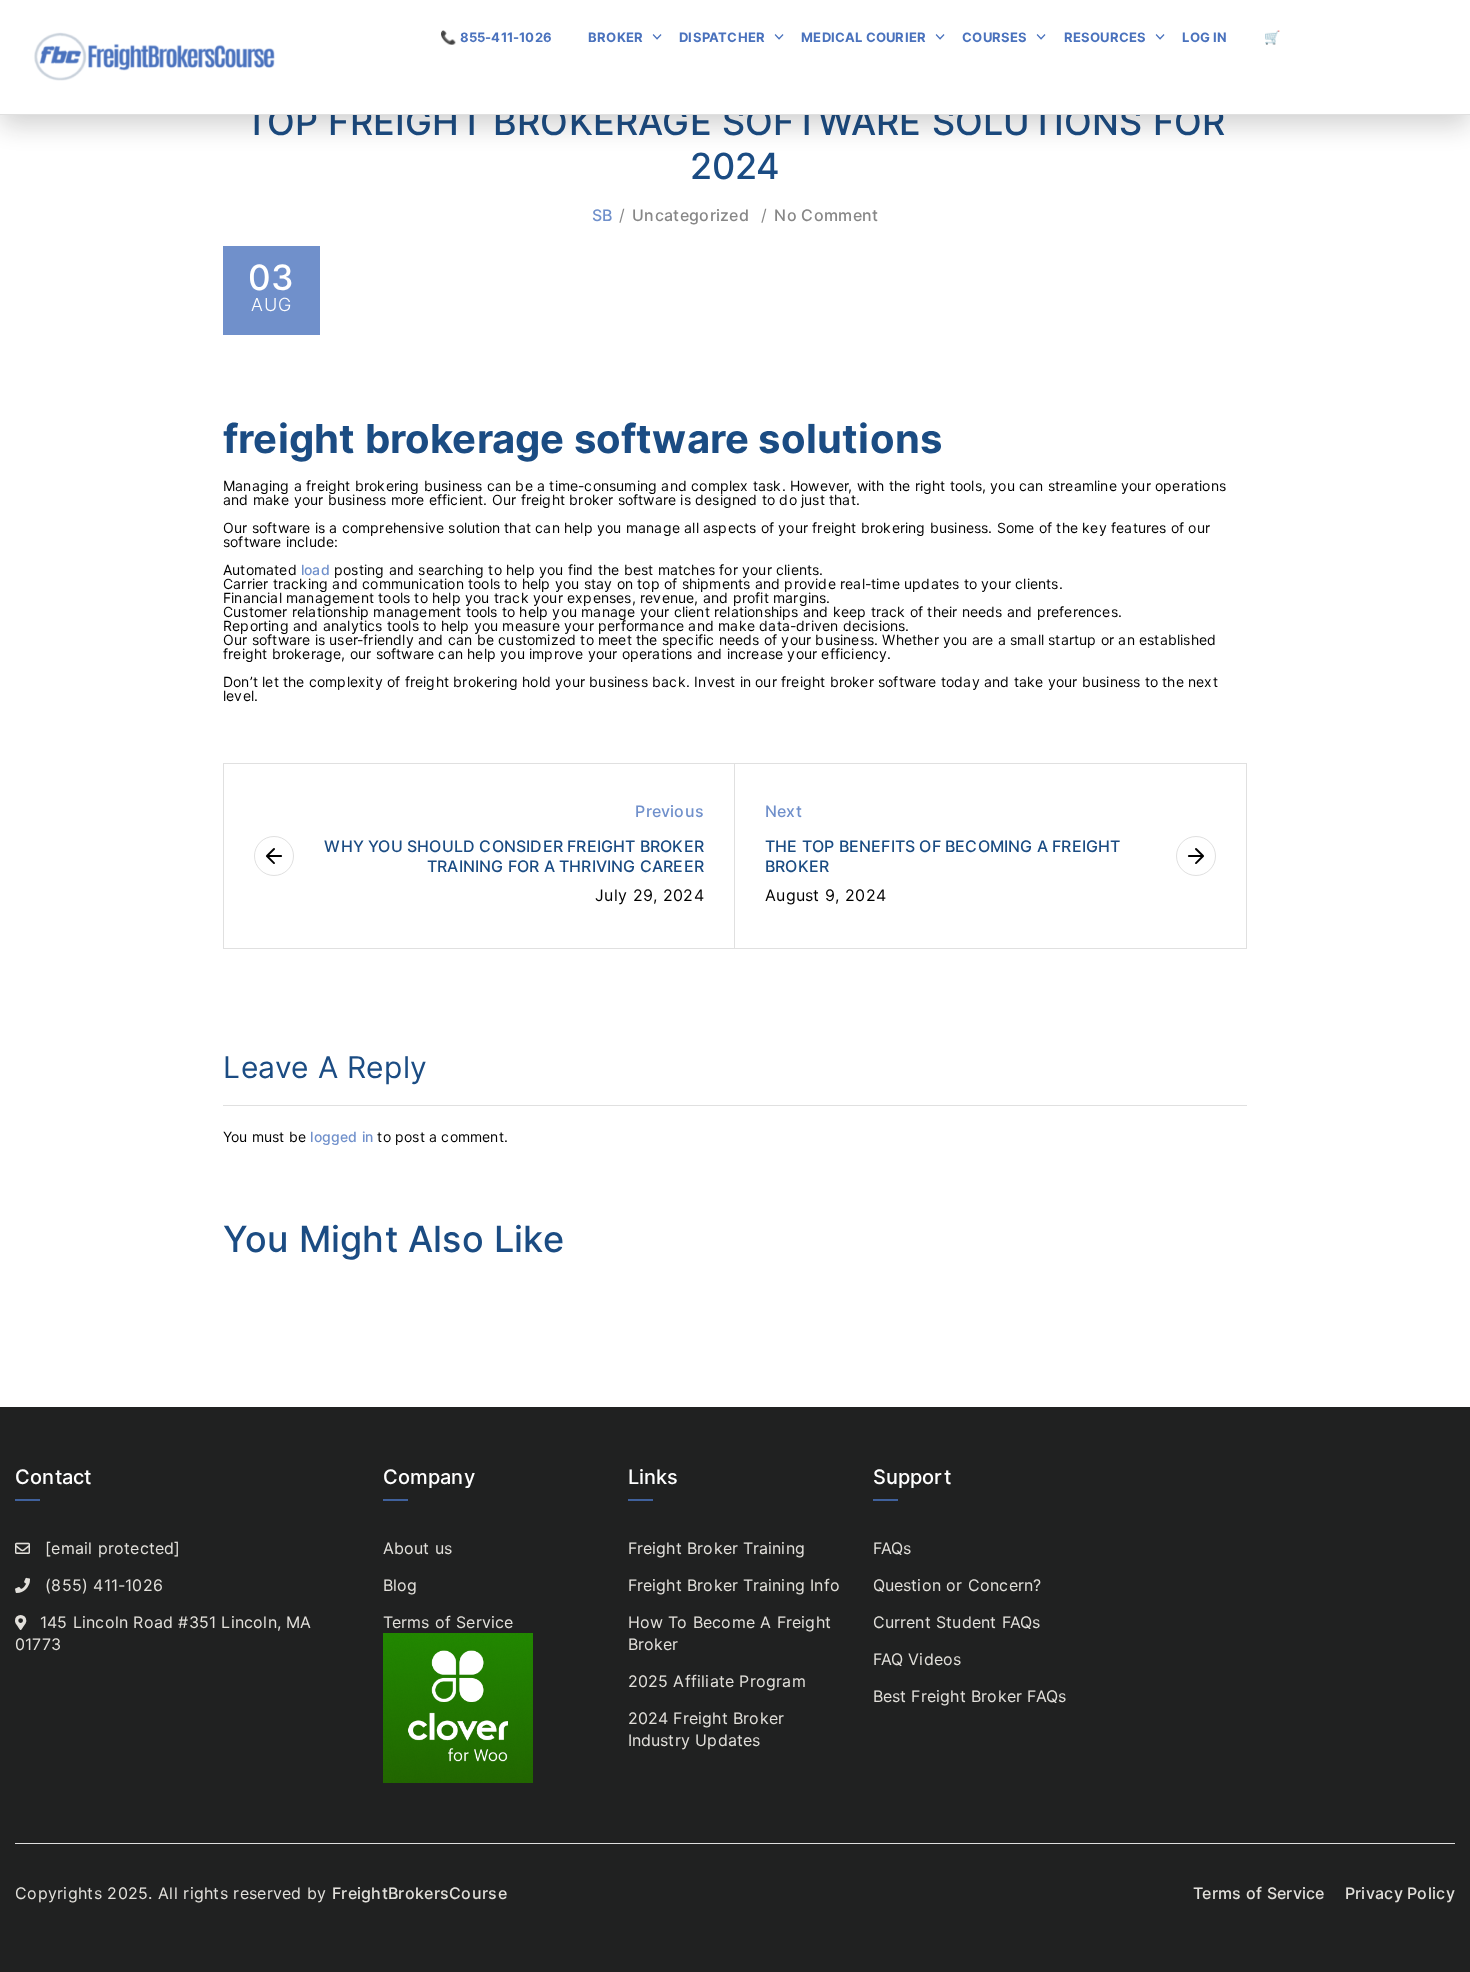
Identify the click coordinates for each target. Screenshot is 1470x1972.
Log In (1204, 37)
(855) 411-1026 (104, 1585)
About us (418, 1548)
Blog (400, 1585)
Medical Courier (863, 37)
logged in (341, 1136)
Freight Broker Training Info (734, 1585)
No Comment (826, 215)
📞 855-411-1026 (496, 37)
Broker (615, 37)
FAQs (892, 1548)
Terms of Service (448, 1622)
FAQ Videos (917, 1659)
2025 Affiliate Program (717, 1681)
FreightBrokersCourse (419, 1893)
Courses (994, 37)
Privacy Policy (1400, 1893)
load (317, 569)
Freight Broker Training (717, 1548)
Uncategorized (690, 215)
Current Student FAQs (957, 1622)
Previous (669, 811)
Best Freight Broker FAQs (970, 1696)
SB (602, 215)
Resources (1105, 37)
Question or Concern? (957, 1585)
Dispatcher (722, 37)
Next (783, 811)
